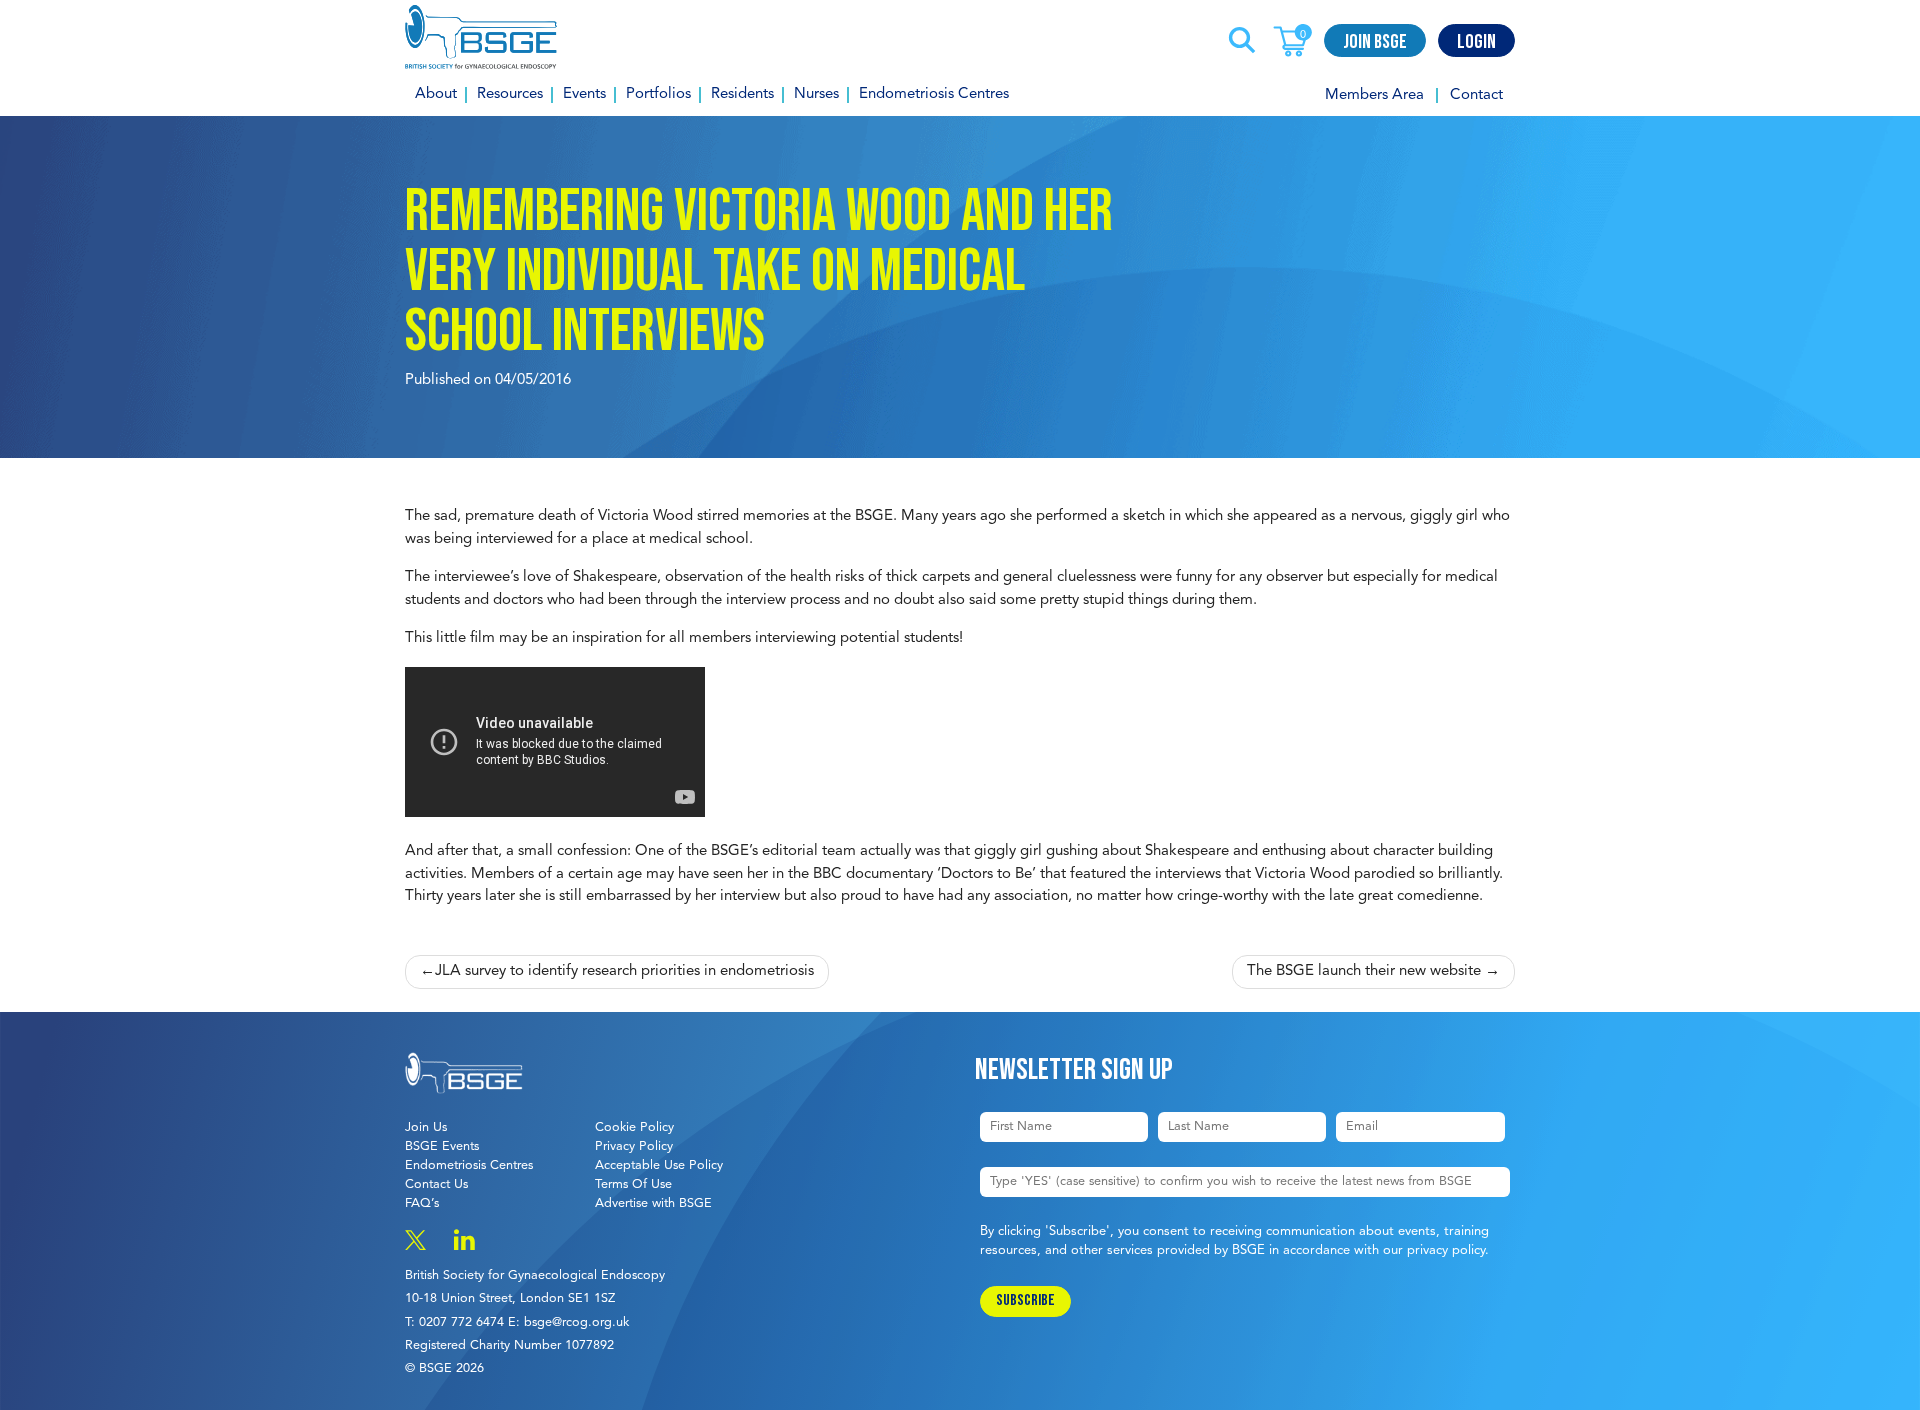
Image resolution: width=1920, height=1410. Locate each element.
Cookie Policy (634, 1127)
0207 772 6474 (461, 1322)
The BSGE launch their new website (1364, 971)
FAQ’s (422, 1203)
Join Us (426, 1127)
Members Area (1374, 95)
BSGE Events (442, 1146)
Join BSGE (1375, 42)
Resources (510, 94)
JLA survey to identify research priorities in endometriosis (624, 971)
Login (1476, 42)
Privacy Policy (634, 1146)
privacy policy (1446, 1250)
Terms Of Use (633, 1184)
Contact (1476, 95)
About (436, 94)
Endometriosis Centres (934, 94)
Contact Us (436, 1184)
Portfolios (658, 94)
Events (584, 94)
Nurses (816, 94)
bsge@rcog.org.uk (576, 1322)
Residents (742, 94)
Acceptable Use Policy (659, 1165)
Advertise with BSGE (653, 1203)
